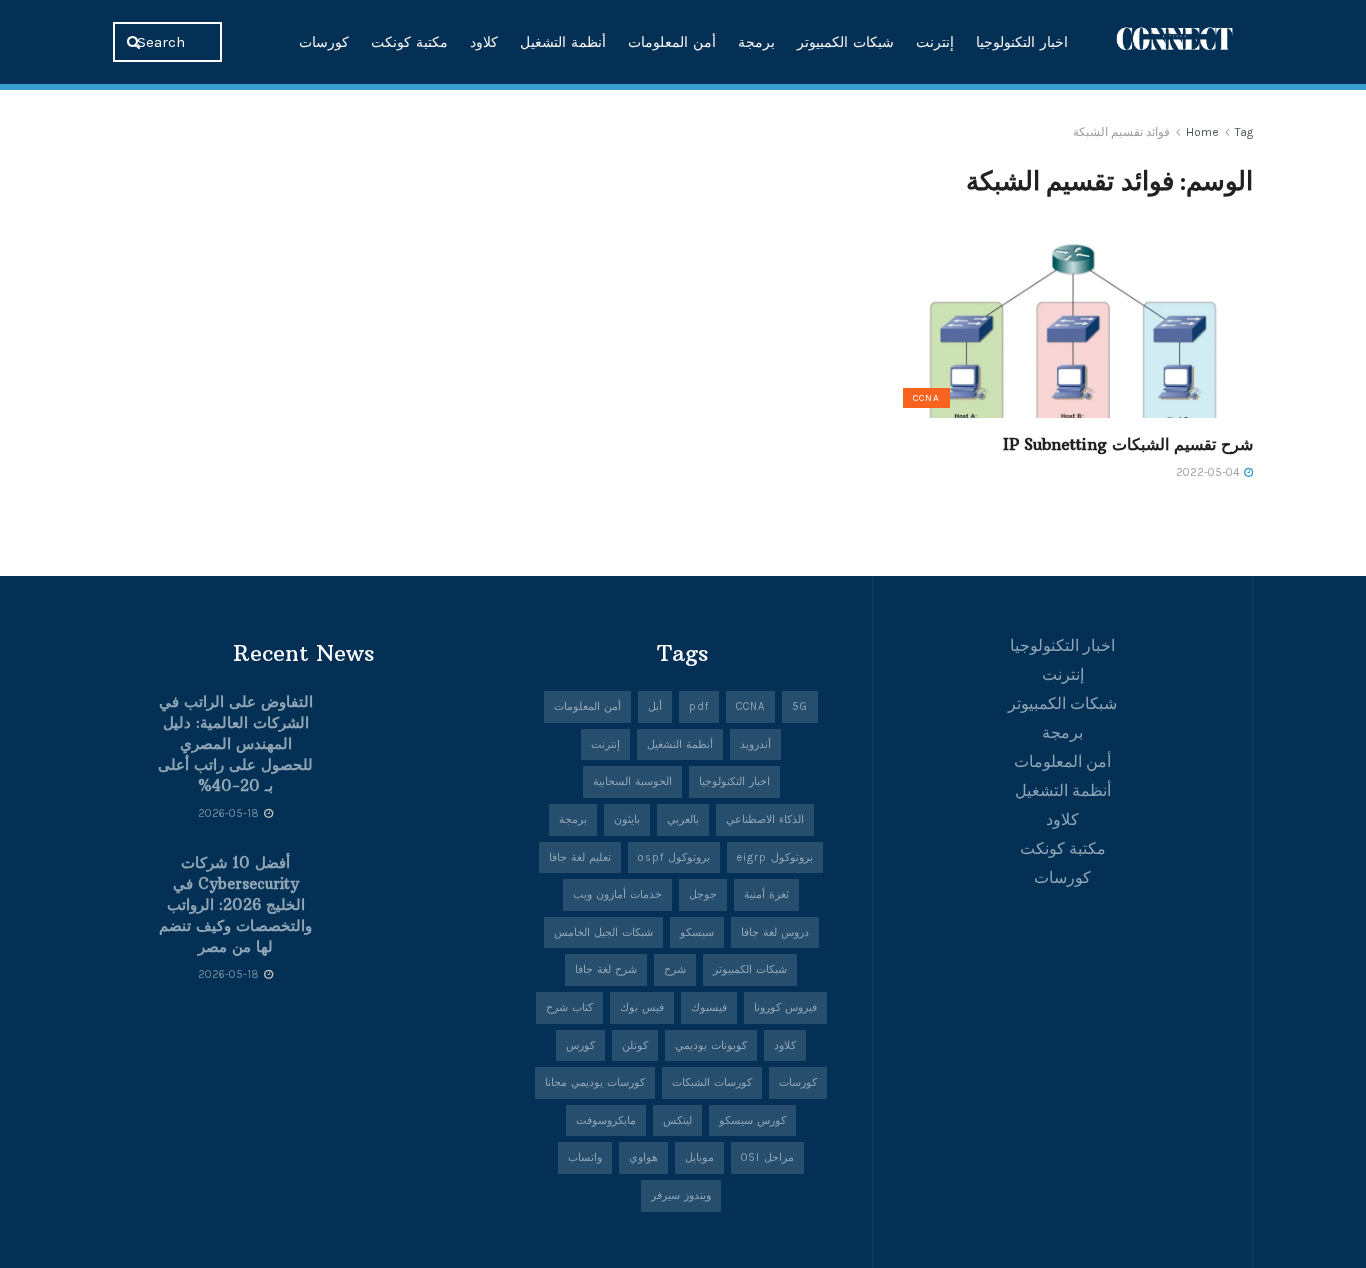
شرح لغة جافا (606, 969)
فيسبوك (709, 1007)
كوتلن (635, 1045)
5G (800, 706)
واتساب (585, 1157)
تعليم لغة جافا (580, 857)
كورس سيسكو (752, 1120)
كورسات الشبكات (712, 1082)
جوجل (703, 894)
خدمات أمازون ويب (617, 894)
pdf (699, 706)
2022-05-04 (1209, 472)
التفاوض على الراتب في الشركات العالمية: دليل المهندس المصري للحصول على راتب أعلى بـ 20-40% (235, 743)
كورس (580, 1045)
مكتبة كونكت (409, 42)
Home (1202, 132)
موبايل (699, 1157)
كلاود (484, 42)
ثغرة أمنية (766, 894)
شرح (675, 969)
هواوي (643, 1157)
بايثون (627, 819)
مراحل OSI (767, 1157)
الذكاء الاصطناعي (765, 819)
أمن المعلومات (672, 42)
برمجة (756, 42)
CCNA (926, 398)
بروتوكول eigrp (775, 857)
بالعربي (683, 819)
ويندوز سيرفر (681, 1195)
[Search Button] (135, 42)
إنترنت (935, 42)
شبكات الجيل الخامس (603, 932)
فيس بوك (642, 1007)
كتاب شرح (569, 1007)
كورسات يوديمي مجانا (595, 1082)
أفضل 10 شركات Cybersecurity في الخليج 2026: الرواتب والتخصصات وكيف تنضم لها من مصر (235, 904)
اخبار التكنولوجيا (1022, 42)
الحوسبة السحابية (632, 781)
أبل (655, 706)
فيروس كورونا (785, 1007)
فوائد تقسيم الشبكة (1121, 132)
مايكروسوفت (606, 1120)
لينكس (677, 1120)
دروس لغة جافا (775, 932)
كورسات (324, 42)
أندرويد (755, 744)
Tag (1244, 132)
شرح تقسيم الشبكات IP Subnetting (1128, 444)
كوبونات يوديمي (711, 1045)
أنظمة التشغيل (563, 42)
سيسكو (697, 932)
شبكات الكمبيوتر (845, 42)
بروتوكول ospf (674, 857)
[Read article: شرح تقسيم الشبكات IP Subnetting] (1073, 328)
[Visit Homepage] (1175, 41)
